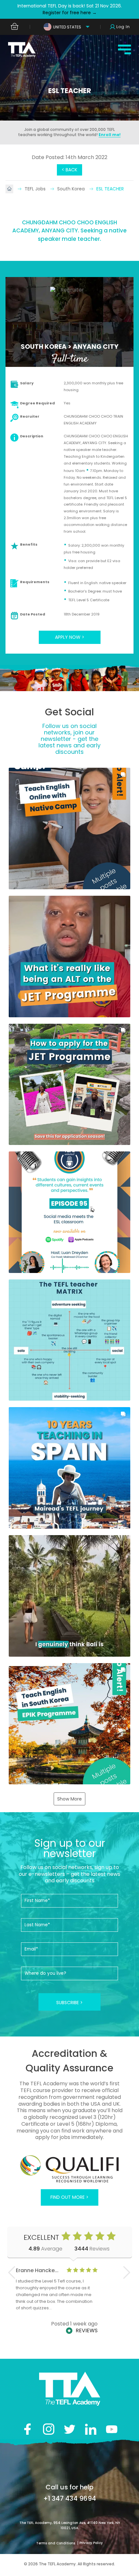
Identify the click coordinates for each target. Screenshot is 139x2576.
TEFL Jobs (36, 189)
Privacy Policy (91, 2543)
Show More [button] (69, 1799)
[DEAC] (69, 2169)
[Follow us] (91, 2429)
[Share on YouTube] (112, 2429)
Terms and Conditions (56, 2543)
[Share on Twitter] (70, 2429)
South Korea (72, 189)
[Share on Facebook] (28, 2429)
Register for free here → (70, 13)
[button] (69, 828)
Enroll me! (110, 135)
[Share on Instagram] (49, 2429)
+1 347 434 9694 (70, 2498)
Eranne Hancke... (37, 2270)
